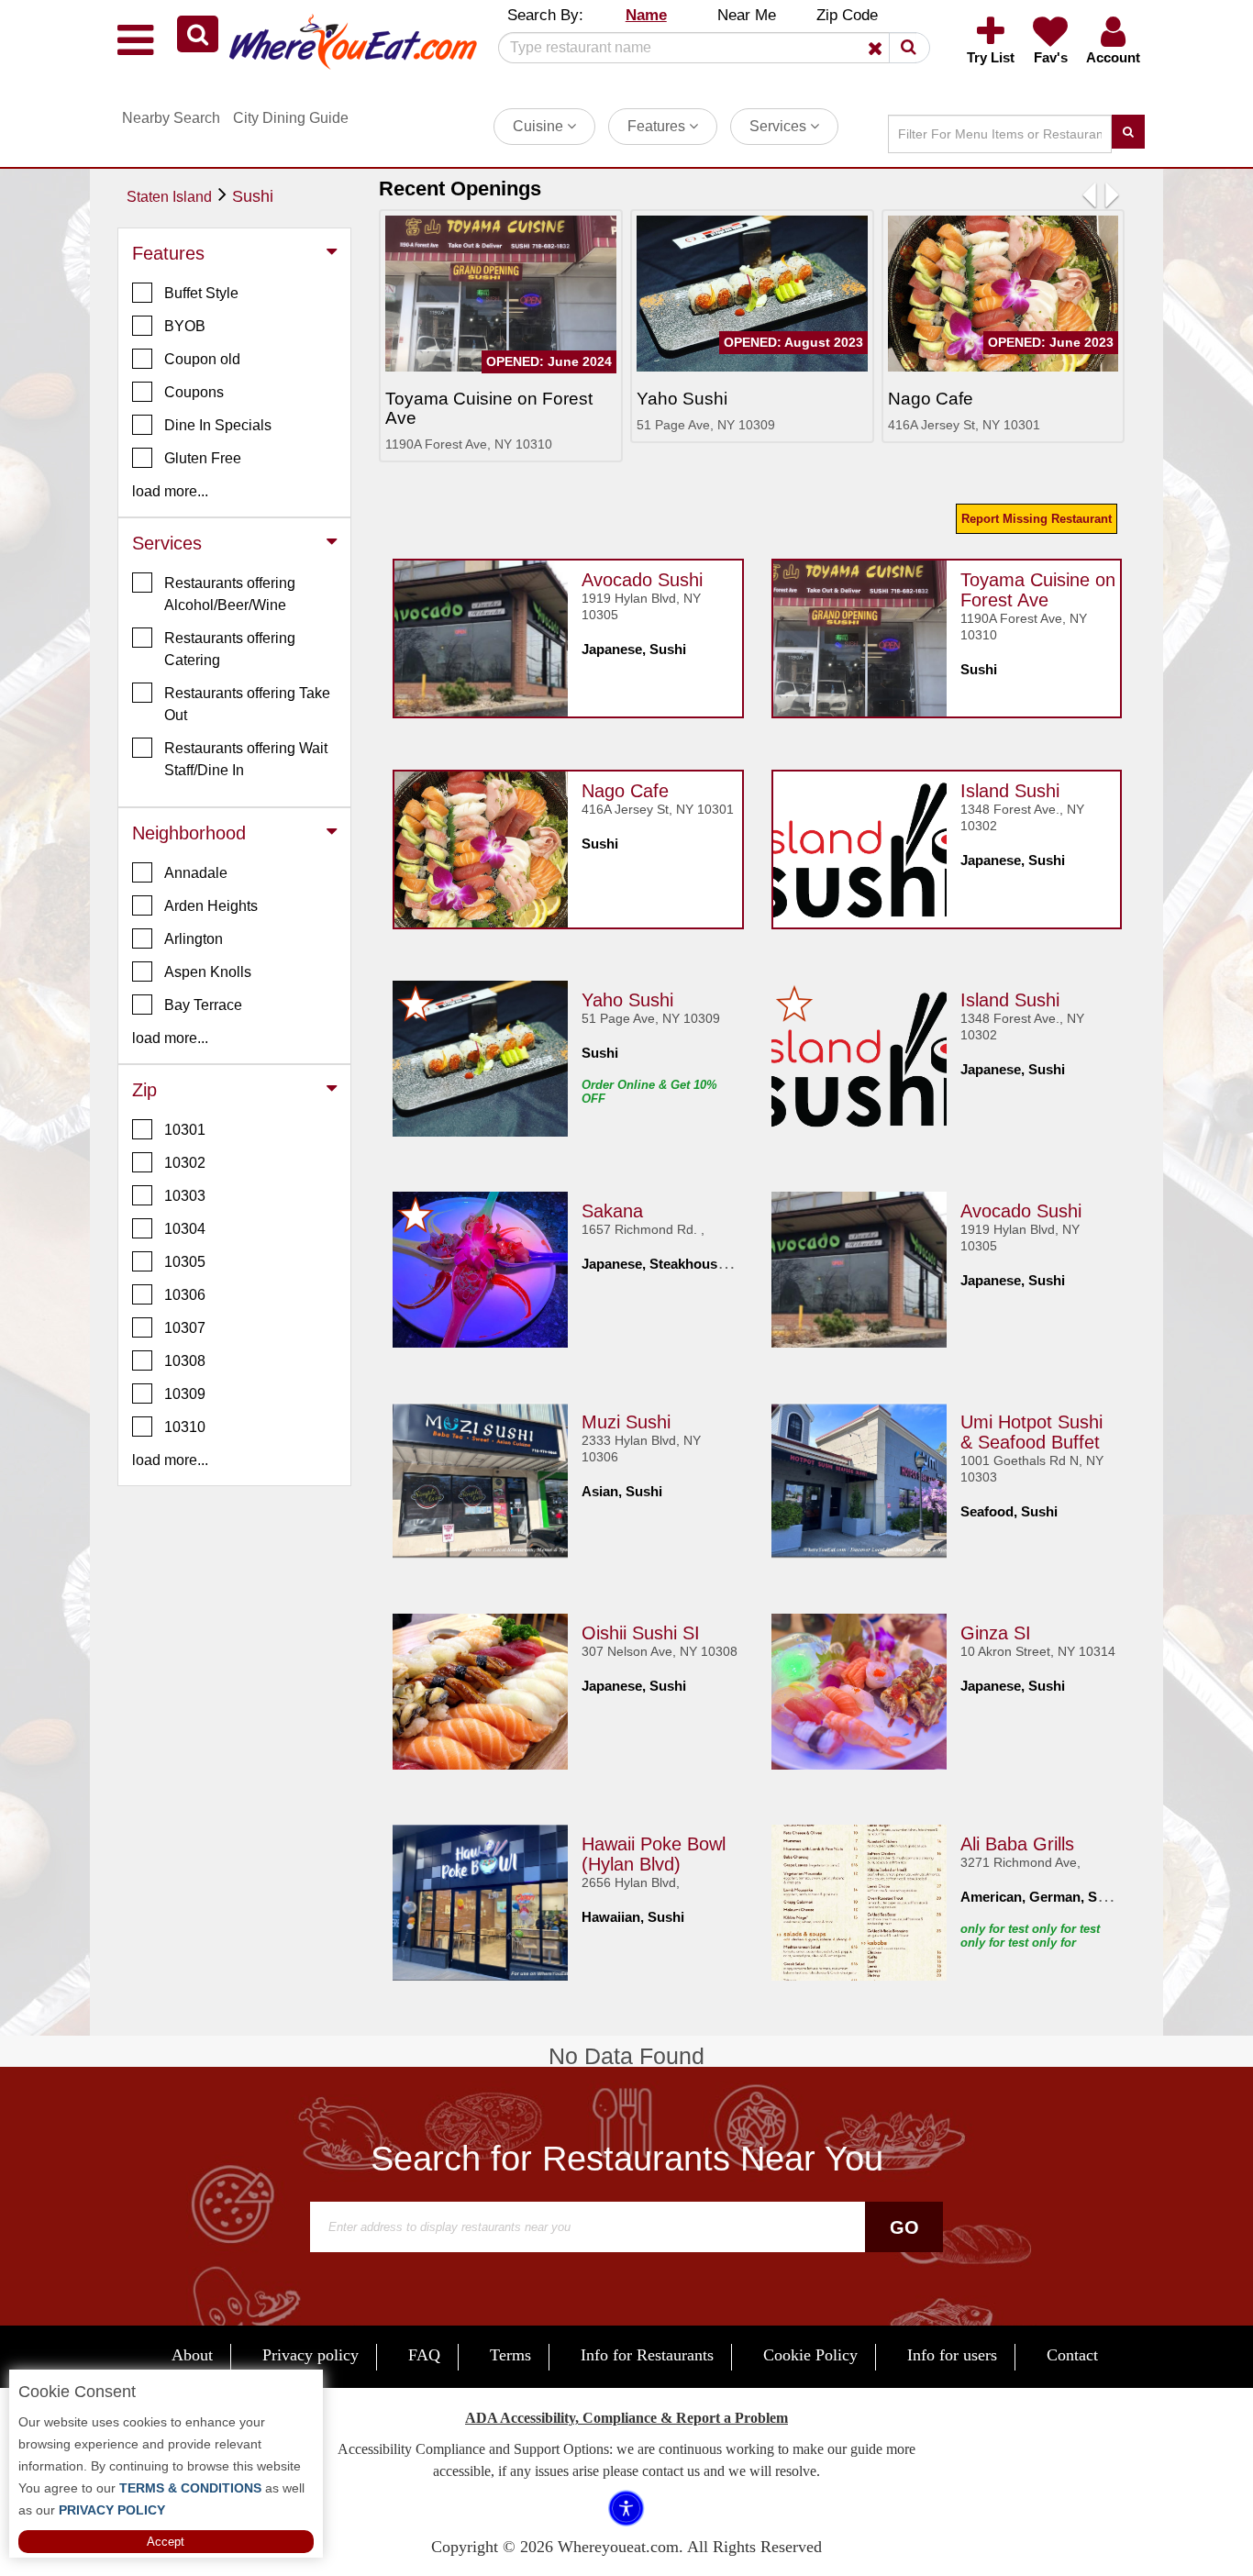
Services (780, 126)
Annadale (196, 873)
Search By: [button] (545, 15)
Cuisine (540, 126)
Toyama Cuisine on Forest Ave (1038, 590)
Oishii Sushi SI (641, 1633)
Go (904, 2227)
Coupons (194, 392)
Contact (1072, 2355)
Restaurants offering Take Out (247, 704)
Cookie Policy (810, 2355)
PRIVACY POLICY (110, 2510)
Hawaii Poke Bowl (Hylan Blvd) (654, 1854)
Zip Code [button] (847, 15)
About (192, 2355)
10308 (185, 1361)
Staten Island (169, 197)
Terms (510, 2355)
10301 (185, 1130)
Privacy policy (310, 2355)
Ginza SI (996, 1633)
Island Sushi (1010, 791)
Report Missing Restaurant (1037, 519)
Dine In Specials (218, 425)
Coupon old (202, 359)
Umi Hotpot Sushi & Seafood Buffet (1031, 1432)
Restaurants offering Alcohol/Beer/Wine (230, 594)
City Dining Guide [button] (291, 118)
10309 (185, 1394)
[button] (198, 34)
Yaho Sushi (627, 1000)
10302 (185, 1163)
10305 (185, 1262)
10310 (185, 1427)
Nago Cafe (625, 791)
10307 (185, 1328)
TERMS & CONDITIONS (189, 2488)
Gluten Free (203, 458)
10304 (185, 1229)
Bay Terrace (203, 1005)
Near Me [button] (747, 15)
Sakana (612, 1211)
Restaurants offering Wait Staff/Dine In (246, 759)
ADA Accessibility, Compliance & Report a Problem (626, 2418)
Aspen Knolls (208, 972)
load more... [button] (170, 491)
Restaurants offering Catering (230, 649)
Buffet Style (201, 293)
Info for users (952, 2355)
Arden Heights (211, 906)
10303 (185, 1196)
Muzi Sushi (626, 1422)
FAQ (424, 2355)
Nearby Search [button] (171, 118)
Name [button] (646, 15)
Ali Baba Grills (1017, 1844)
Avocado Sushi (642, 580)
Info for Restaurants (647, 2355)
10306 (185, 1295)
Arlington (194, 939)
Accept (166, 2542)
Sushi (253, 196)
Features (658, 126)
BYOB (185, 326)
